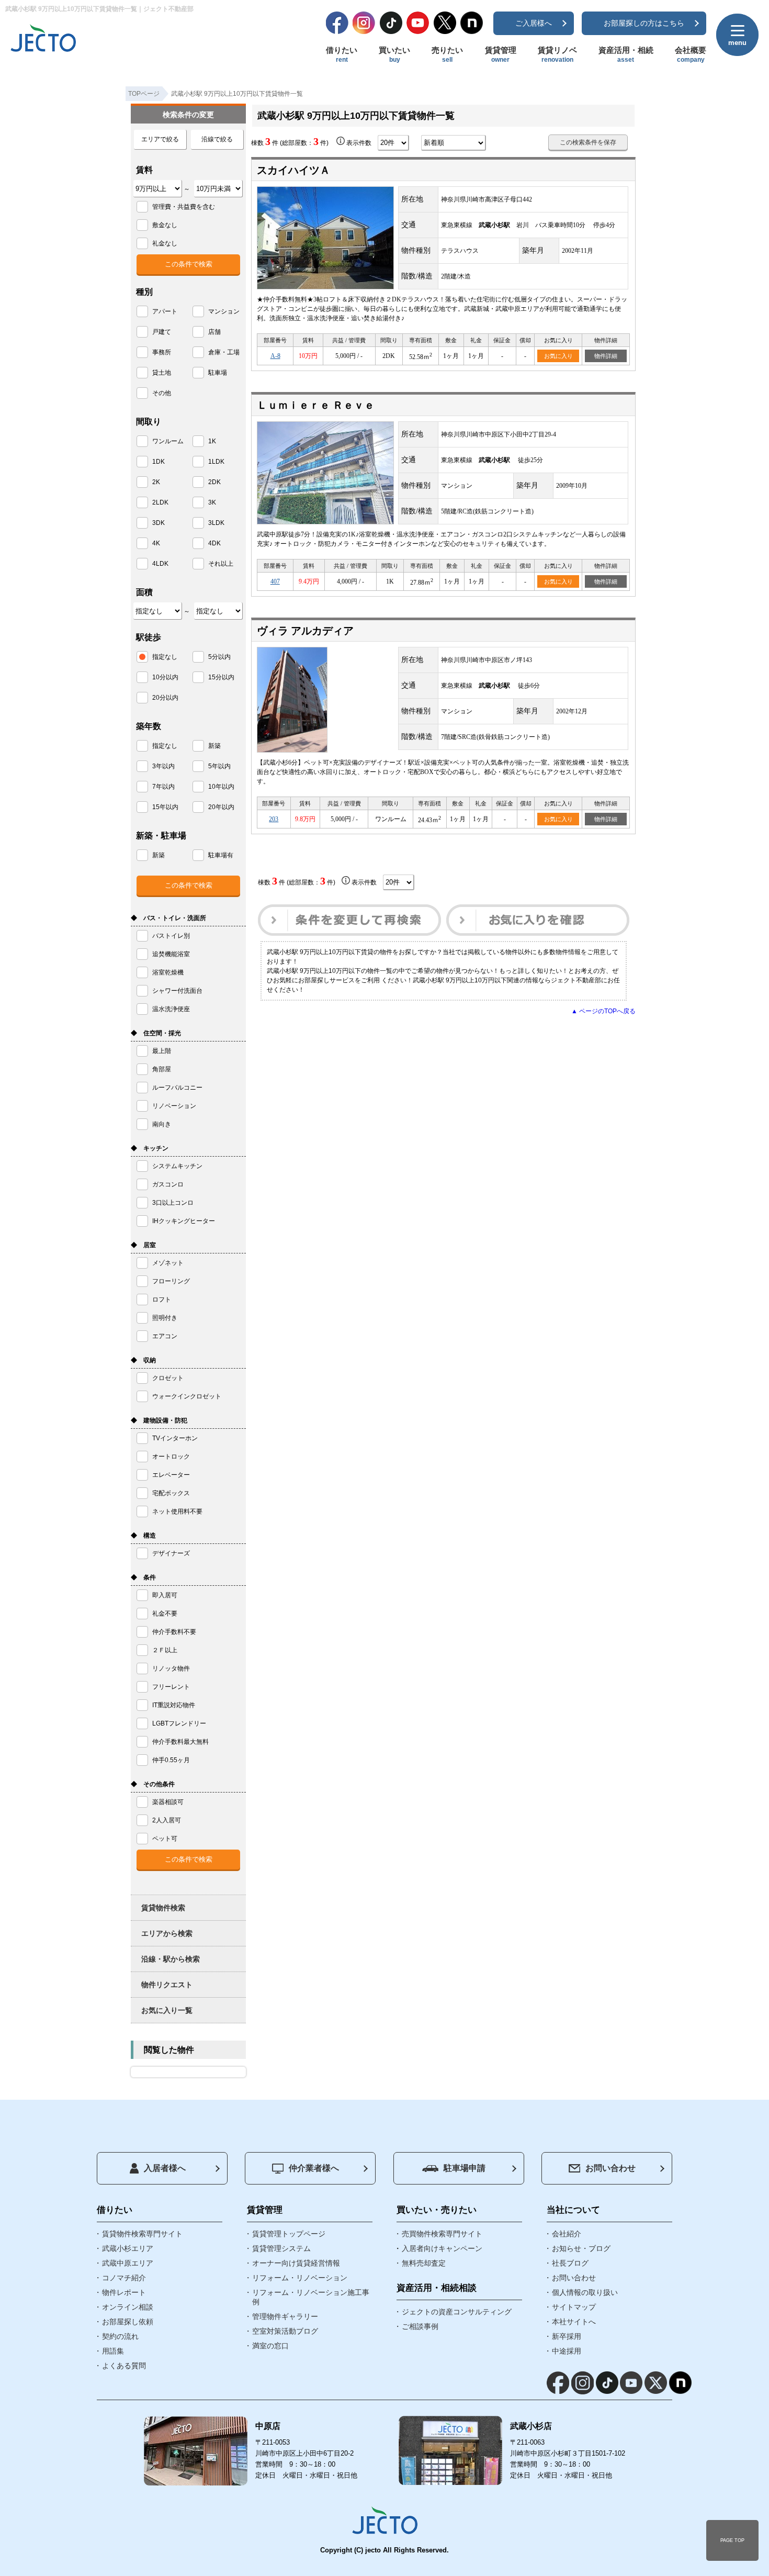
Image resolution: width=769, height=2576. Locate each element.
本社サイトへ (574, 2322)
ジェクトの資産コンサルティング (457, 2312)
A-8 (275, 356)
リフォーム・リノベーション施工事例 (311, 2297)
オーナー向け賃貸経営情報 (296, 2263)
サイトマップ (574, 2307)
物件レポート (124, 2292)
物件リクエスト (167, 1985)
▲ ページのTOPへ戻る (603, 1011)
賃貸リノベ (557, 54)
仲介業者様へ (314, 2168)
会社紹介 (567, 2234)
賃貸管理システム (281, 2248)
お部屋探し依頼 (128, 2322)
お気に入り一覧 (167, 2010)
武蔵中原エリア (128, 2263)
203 (274, 819)
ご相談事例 (420, 2326)
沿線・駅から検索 (171, 1959)
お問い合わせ (610, 2168)
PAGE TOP (732, 2540)
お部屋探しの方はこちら (644, 23)
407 (275, 581)
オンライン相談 (128, 2307)
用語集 (113, 2351)
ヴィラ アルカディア (305, 631)
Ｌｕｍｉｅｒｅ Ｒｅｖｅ (316, 405)
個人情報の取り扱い (585, 2292)
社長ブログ (570, 2263)
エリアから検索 (167, 1933)
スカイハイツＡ (293, 170)
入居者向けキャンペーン (442, 2248)
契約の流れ (120, 2336)
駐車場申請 (465, 2168)
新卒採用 (567, 2336)
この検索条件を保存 (588, 142)
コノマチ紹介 (124, 2278)
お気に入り (558, 356)
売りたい (447, 54)
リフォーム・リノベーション (300, 2278)
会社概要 (691, 54)
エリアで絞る (160, 139)
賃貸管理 (501, 54)
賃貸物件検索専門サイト (142, 2234)
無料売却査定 (424, 2263)
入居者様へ (165, 2168)
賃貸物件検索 (163, 1908)
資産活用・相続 (626, 54)
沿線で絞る (217, 139)
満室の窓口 (270, 2346)
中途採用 (567, 2351)
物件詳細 (606, 356)
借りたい (342, 54)
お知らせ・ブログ (581, 2248)
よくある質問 (124, 2366)
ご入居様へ (534, 23)
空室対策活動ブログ (285, 2331)
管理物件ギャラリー (285, 2316)
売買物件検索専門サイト (442, 2234)
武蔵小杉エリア (128, 2248)
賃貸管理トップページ (289, 2234)
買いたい (394, 54)
